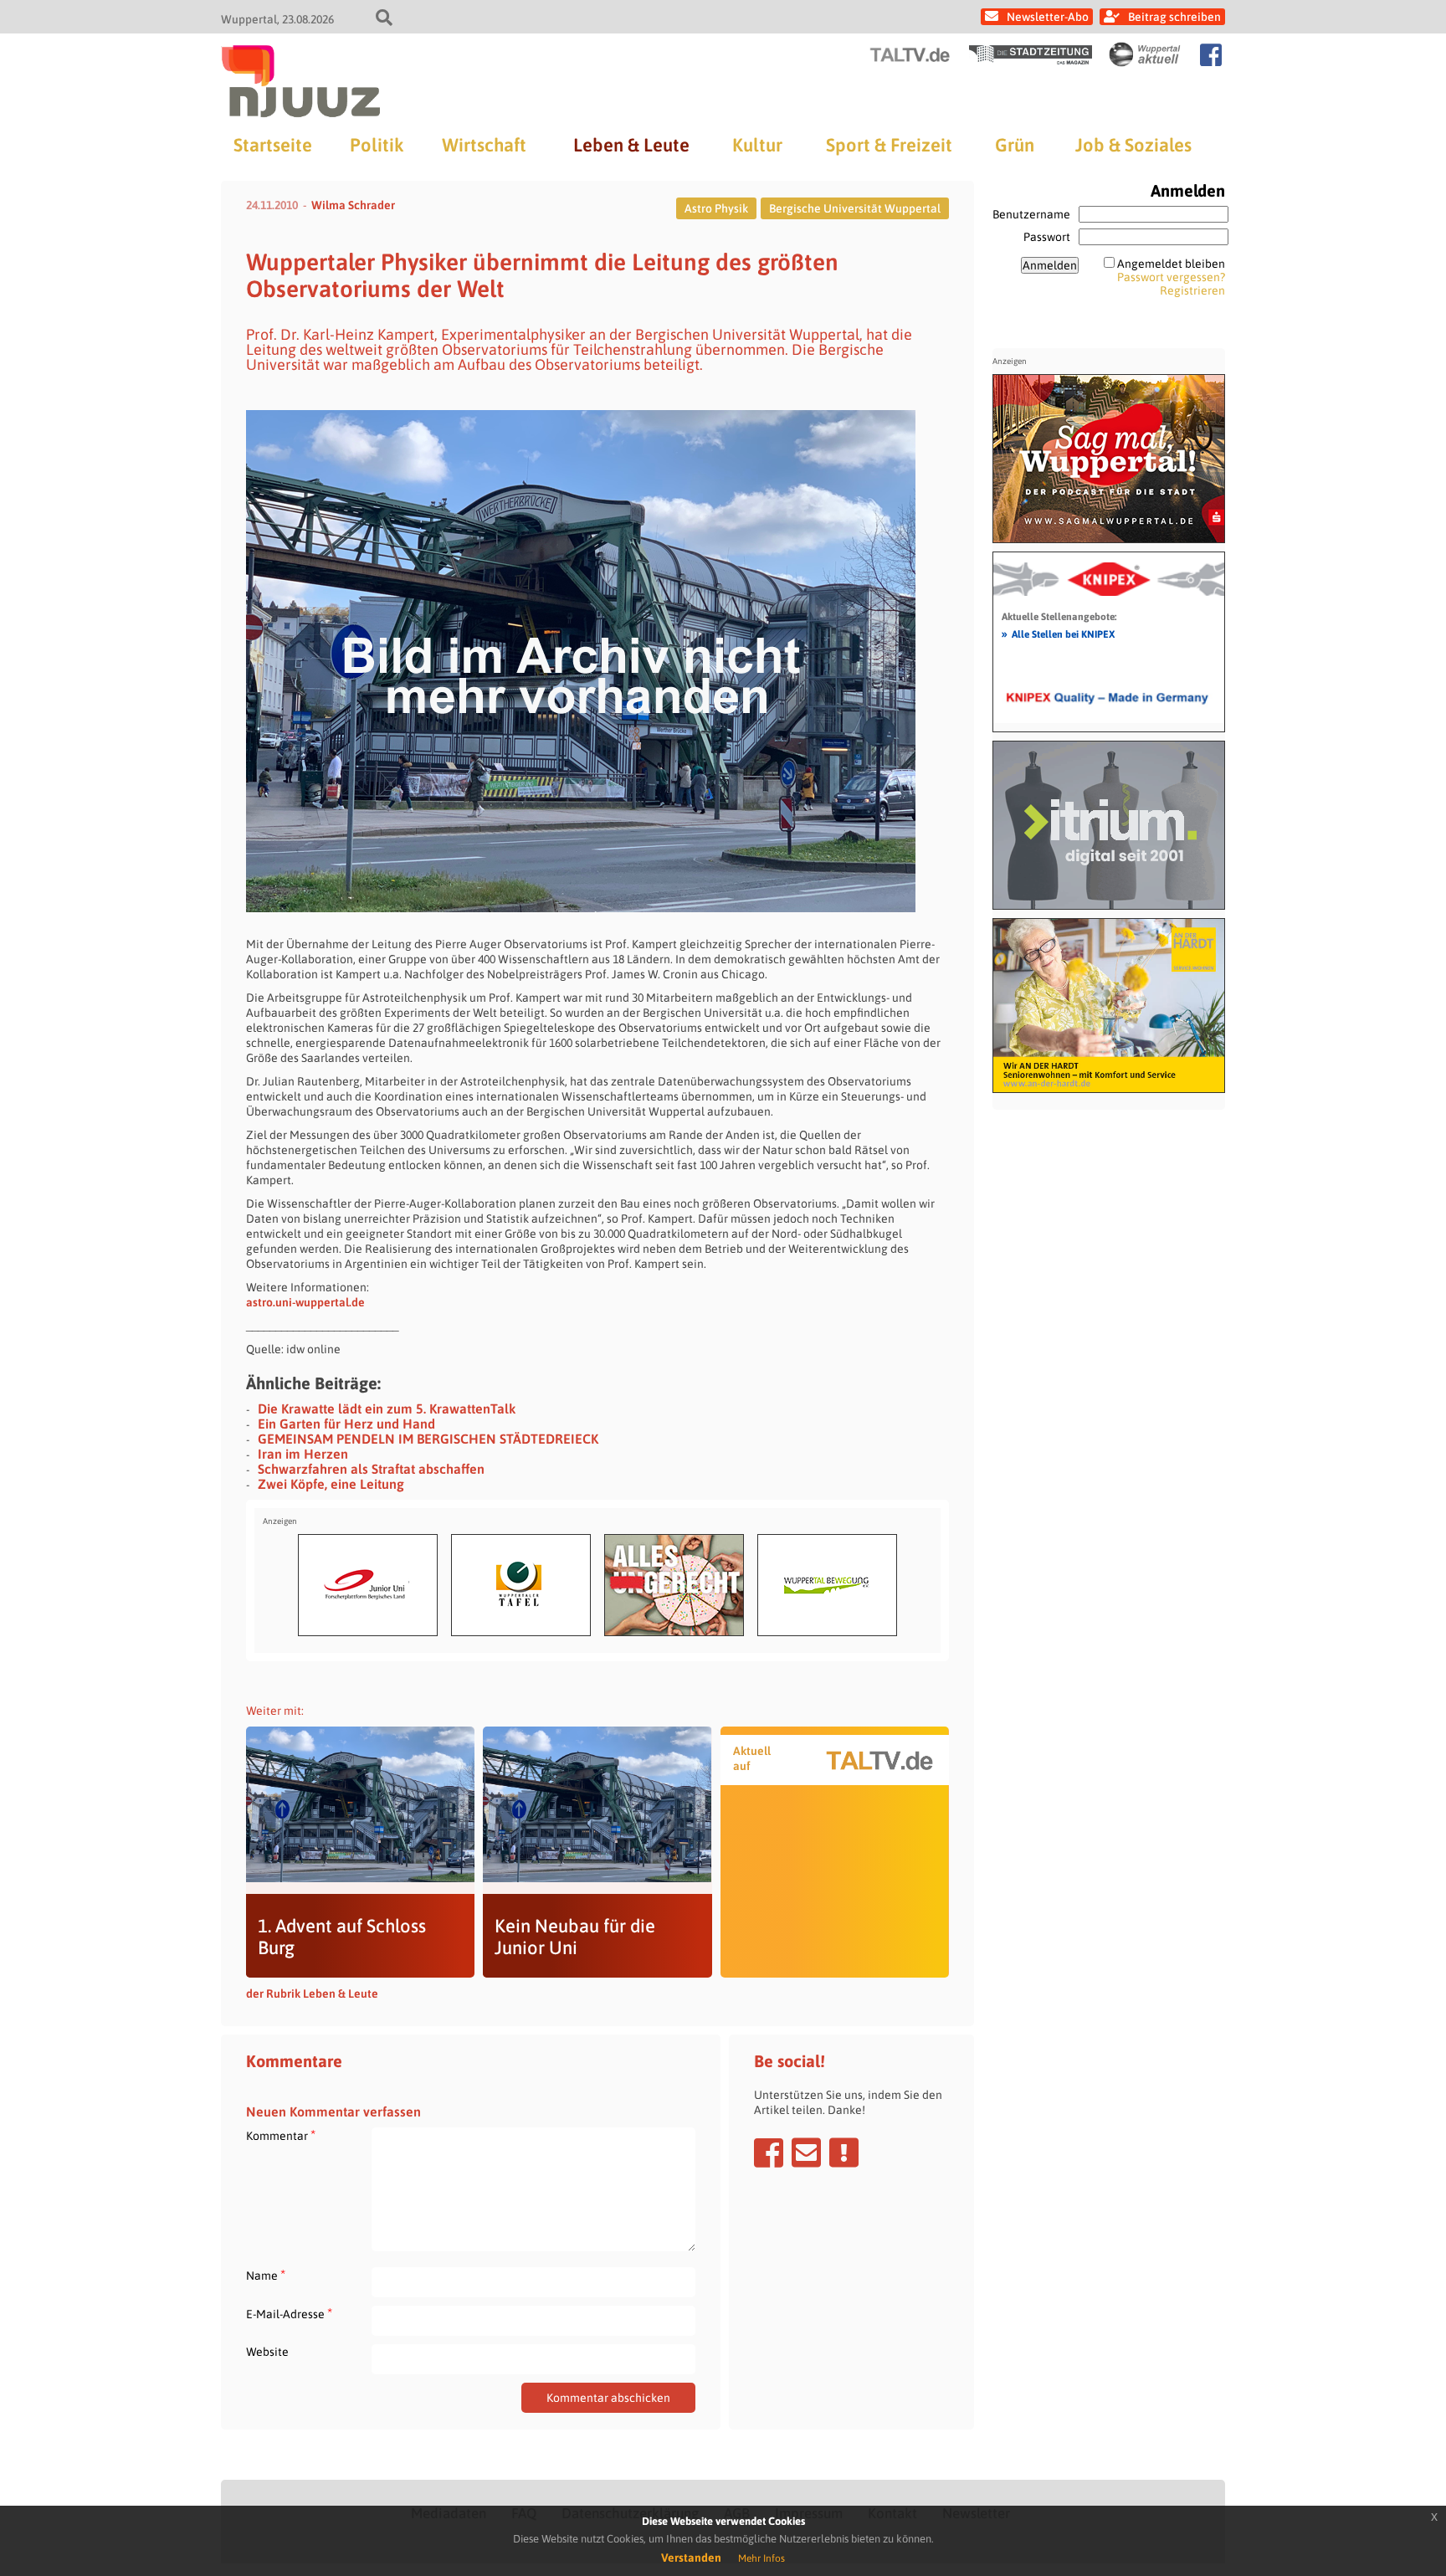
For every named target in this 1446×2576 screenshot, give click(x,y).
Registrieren (1192, 290)
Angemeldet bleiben (1171, 264)
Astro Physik (716, 208)
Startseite (273, 145)
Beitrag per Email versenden (806, 2153)
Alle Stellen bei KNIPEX (1058, 634)
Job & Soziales (1133, 145)
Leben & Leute (631, 145)
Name (266, 2275)
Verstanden (691, 2558)
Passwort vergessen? (1171, 277)
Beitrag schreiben (1174, 17)
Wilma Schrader (353, 205)
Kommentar (281, 2135)
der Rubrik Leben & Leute (312, 1994)
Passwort (1047, 237)
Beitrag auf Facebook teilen (769, 2153)
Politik (377, 145)
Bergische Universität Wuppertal (855, 208)
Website (267, 2352)
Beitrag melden (844, 2153)
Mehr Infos (761, 2558)
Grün (1015, 145)
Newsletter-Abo (1048, 17)
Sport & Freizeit (889, 145)
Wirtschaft (484, 145)
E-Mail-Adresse (289, 2314)
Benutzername (1031, 214)
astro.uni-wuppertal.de (305, 1302)
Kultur (757, 145)
